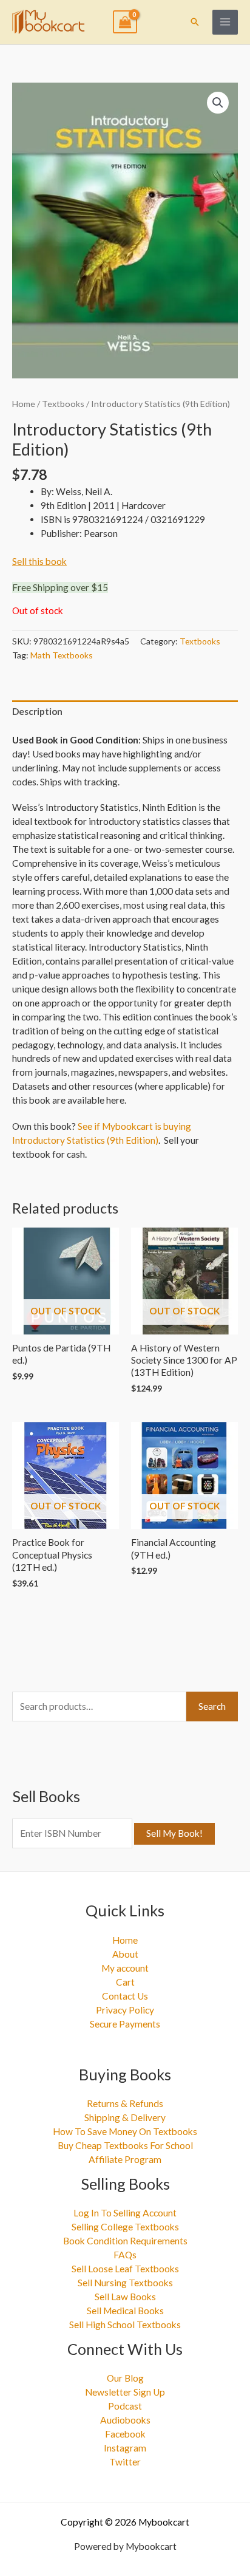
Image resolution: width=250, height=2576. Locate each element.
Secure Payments (125, 2024)
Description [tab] (37, 711)
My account (125, 1968)
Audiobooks (125, 2420)
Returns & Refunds (125, 2103)
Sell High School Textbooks (125, 2325)
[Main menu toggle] (225, 22)
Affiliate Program (125, 2159)
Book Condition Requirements (125, 2241)
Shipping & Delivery (125, 2117)
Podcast (125, 2406)
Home (24, 404)
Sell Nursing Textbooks (125, 2283)
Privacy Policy (125, 2010)
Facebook (125, 2434)
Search (212, 1706)
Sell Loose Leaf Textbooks (125, 2269)
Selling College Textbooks (125, 2227)
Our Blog (125, 2378)
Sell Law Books (125, 2297)
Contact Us (125, 1996)
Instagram (125, 2448)
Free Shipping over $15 (60, 587)
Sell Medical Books (125, 2311)
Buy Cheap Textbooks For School (125, 2145)
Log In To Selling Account (125, 2213)
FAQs (125, 2255)
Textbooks (63, 404)
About (125, 1954)
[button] (195, 22)
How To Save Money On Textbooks (125, 2131)
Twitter (125, 2462)
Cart (125, 1982)
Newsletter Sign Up (125, 2392)
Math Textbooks (62, 655)
